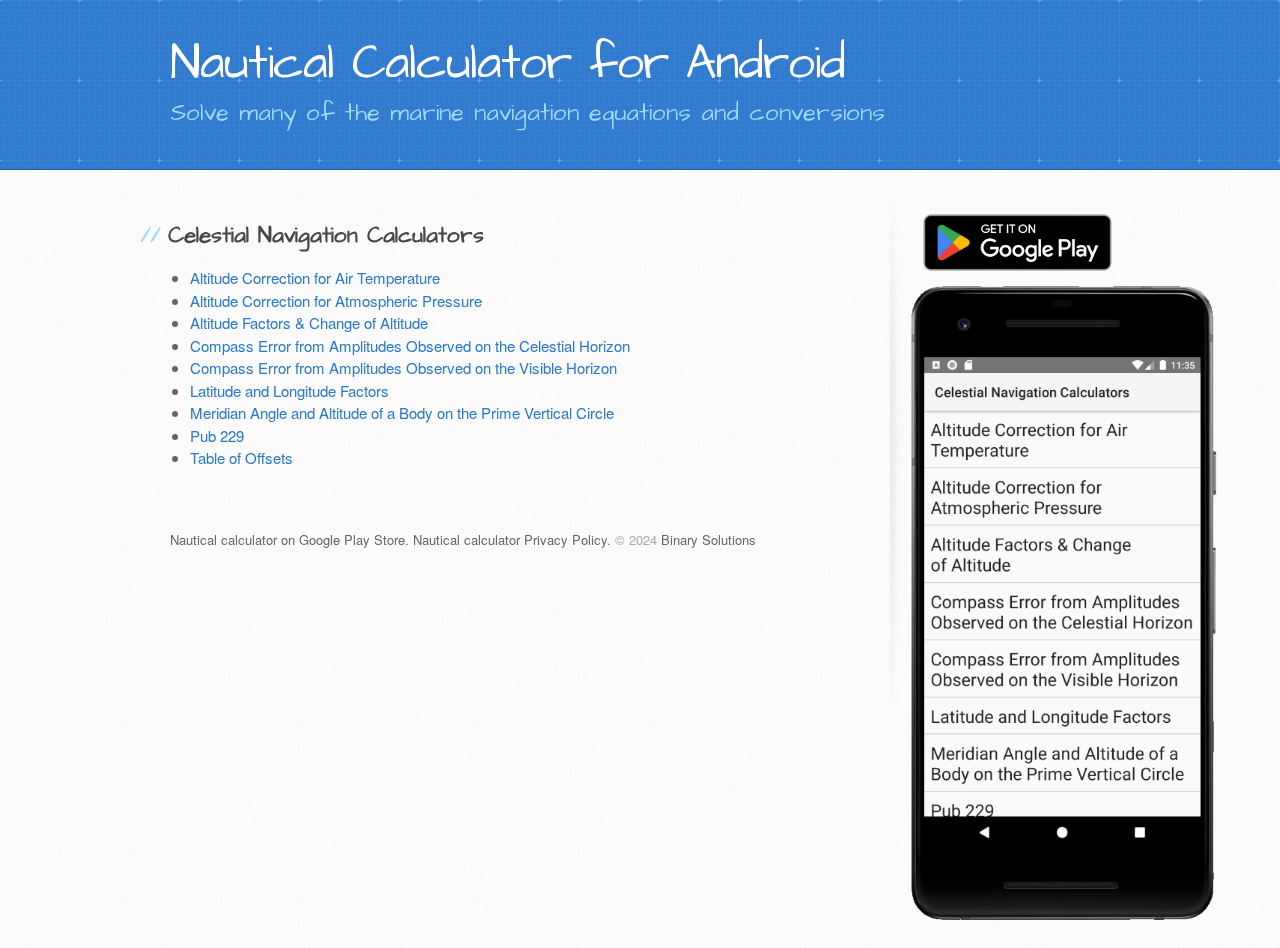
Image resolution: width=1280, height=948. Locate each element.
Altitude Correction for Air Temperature (315, 277)
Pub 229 (217, 435)
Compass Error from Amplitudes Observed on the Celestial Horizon (410, 345)
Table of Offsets (241, 457)
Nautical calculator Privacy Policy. (512, 539)
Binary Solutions (708, 539)
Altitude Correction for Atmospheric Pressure (336, 300)
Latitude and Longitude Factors (289, 390)
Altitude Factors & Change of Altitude (309, 322)
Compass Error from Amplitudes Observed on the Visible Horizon (403, 367)
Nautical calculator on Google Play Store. (289, 539)
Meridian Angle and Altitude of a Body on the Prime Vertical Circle (402, 412)
